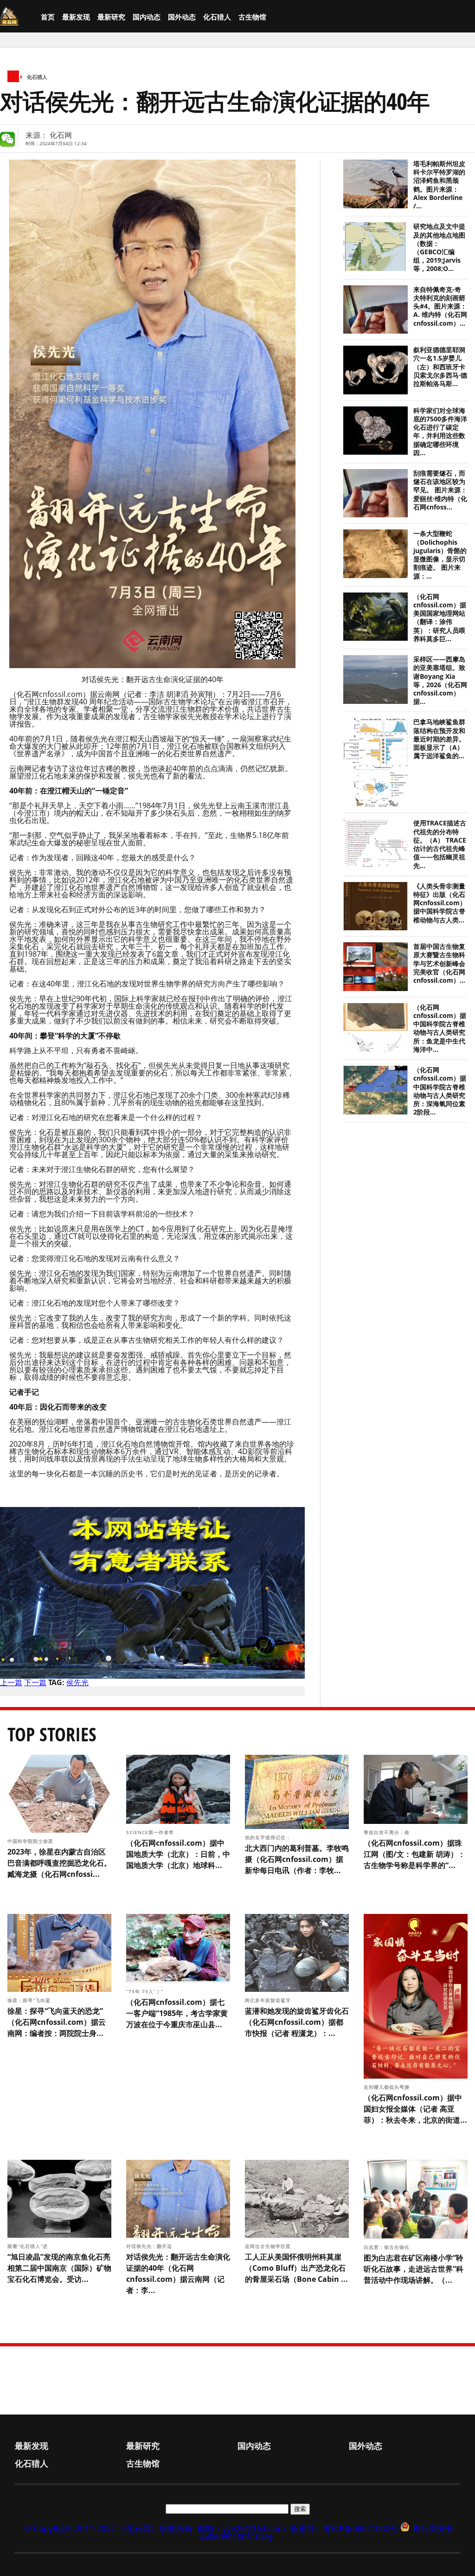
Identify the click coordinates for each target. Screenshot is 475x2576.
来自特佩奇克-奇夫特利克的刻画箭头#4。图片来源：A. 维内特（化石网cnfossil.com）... (440, 306)
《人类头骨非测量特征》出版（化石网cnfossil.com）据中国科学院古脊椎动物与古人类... (440, 903)
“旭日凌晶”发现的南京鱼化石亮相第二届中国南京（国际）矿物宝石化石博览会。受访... (59, 2268)
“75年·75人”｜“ (146, 1991)
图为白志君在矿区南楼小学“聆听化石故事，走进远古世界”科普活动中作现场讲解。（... (414, 2269)
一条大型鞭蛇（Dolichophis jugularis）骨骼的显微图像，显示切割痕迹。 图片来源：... (440, 555)
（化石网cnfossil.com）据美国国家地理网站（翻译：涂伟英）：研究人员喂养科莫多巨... (440, 618)
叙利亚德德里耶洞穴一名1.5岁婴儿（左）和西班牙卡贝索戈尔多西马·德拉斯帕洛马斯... (440, 367)
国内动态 (147, 17)
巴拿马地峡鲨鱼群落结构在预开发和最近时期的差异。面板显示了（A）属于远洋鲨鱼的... (439, 739)
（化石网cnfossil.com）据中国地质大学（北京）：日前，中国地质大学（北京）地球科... (178, 1854)
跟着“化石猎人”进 (29, 2246)
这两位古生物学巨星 (269, 2246)
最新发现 (76, 17)
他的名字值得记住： (269, 1837)
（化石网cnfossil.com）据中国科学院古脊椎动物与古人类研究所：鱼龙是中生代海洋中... (440, 1028)
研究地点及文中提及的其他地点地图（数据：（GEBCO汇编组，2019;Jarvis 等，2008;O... (439, 248)
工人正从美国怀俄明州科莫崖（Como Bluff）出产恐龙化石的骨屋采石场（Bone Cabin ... (296, 2268)
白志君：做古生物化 (388, 2247)
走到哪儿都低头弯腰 (388, 2087)
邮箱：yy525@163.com (241, 2528)
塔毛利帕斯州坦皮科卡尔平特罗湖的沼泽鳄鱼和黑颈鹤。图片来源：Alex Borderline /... (439, 185)
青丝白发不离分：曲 (388, 1832)
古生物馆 (252, 17)
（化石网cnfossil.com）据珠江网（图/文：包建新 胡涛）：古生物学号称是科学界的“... (414, 1854)
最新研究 (111, 17)
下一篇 (35, 1682)
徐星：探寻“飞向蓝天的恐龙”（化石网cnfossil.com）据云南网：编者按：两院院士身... (57, 2022)
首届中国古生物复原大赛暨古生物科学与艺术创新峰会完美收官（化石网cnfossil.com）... (439, 963)
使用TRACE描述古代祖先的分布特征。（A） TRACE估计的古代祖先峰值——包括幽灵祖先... (440, 844)
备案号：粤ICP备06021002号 (344, 2528)
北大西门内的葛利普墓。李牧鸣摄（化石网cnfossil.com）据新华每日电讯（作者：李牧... (297, 1859)
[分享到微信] (7, 139)
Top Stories (52, 1734)
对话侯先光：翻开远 (150, 2246)
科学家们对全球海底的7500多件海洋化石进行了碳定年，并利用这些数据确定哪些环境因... (440, 432)
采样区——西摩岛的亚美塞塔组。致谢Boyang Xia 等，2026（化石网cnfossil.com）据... (440, 680)
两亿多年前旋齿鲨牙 (269, 2000)
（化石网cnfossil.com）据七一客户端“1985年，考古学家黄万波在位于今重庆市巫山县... (177, 2013)
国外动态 (182, 17)
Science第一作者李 (151, 1832)
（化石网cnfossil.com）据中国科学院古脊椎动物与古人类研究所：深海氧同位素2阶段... (440, 1091)
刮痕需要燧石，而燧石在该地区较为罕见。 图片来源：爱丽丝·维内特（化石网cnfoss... (440, 490)
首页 (48, 17)
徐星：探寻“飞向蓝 (30, 2000)
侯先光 (77, 1682)
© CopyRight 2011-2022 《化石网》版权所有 (108, 2528)
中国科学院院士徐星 (31, 1841)
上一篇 (11, 1682)
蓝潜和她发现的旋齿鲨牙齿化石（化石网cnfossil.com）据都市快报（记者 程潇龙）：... (297, 2022)
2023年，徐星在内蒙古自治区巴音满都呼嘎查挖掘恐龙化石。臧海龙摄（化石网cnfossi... (59, 1863)
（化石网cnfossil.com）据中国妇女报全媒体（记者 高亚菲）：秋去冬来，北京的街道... (415, 2109)
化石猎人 (217, 17)
